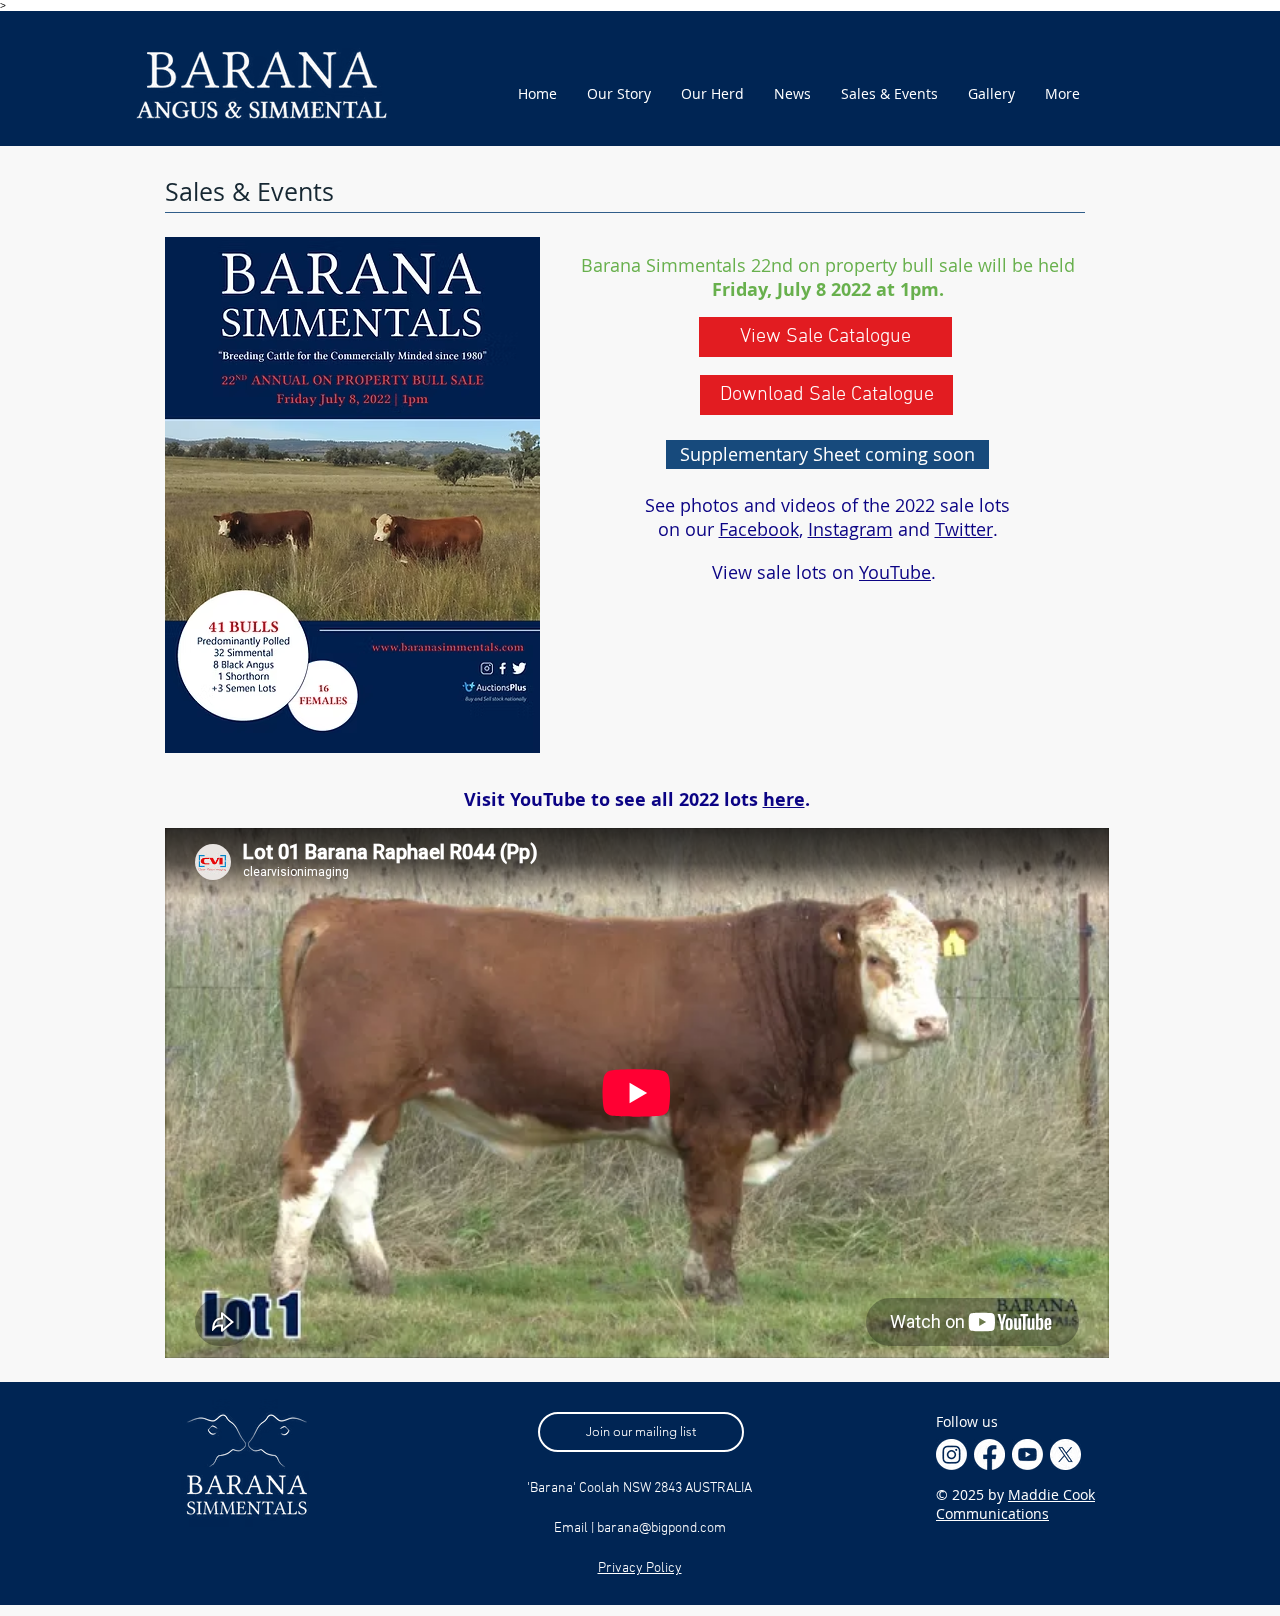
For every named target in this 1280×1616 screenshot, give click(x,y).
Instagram (850, 529)
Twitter (964, 529)
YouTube (895, 572)
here (784, 799)
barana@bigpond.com (661, 1528)
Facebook (759, 529)
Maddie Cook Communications (1015, 1504)
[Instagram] (951, 1454)
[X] (1065, 1454)
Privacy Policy (640, 1568)
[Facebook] (989, 1454)
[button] (827, 454)
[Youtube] (1027, 1454)
